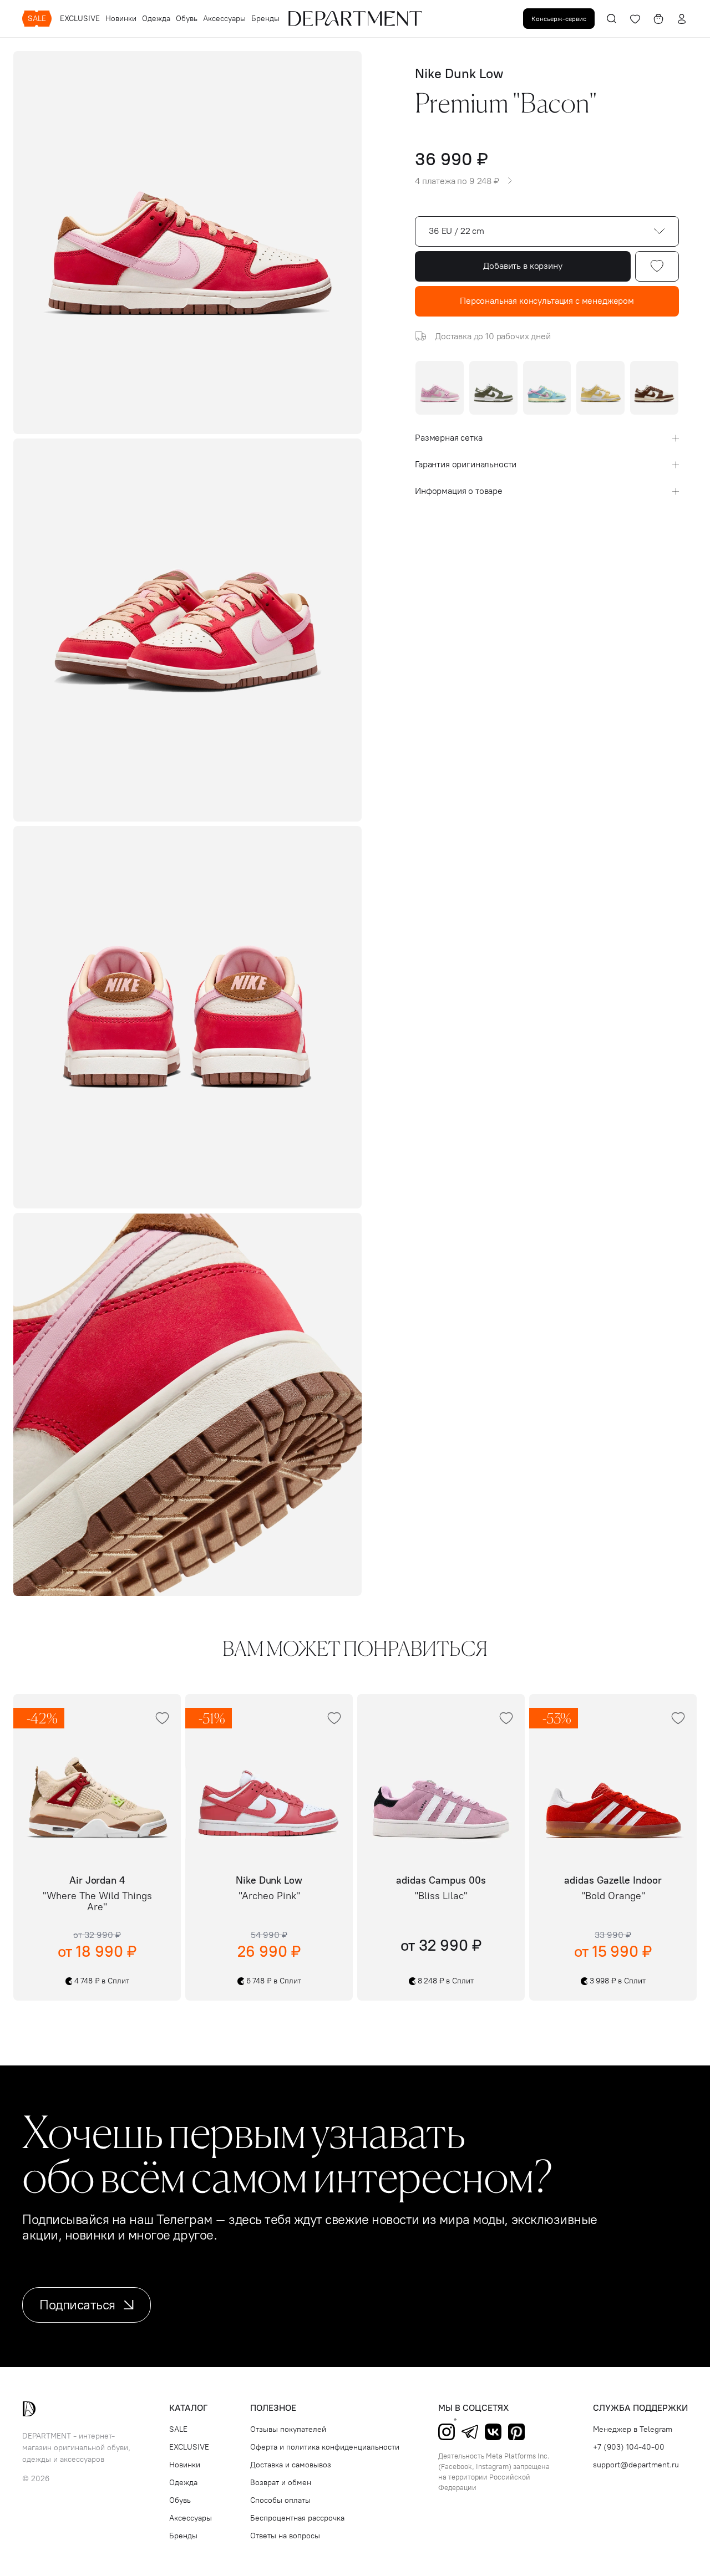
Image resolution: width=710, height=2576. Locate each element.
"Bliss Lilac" (441, 1896)
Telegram (470, 2432)
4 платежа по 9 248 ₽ (457, 181)
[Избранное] (635, 19)
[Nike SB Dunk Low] (547, 388)
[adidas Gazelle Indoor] (613, 1778)
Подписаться (77, 2305)
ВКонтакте (493, 2432)
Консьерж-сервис (559, 19)
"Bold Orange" (613, 1896)
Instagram (447, 2432)
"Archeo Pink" (269, 1896)
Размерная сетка (449, 438)
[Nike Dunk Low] (493, 388)
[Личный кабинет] (682, 19)
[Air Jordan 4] (97, 1778)
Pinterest (516, 2432)
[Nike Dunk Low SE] (440, 388)
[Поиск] (612, 19)
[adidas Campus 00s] (441, 1778)
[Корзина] (658, 19)
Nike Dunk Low (459, 73)
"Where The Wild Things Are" (97, 1902)
